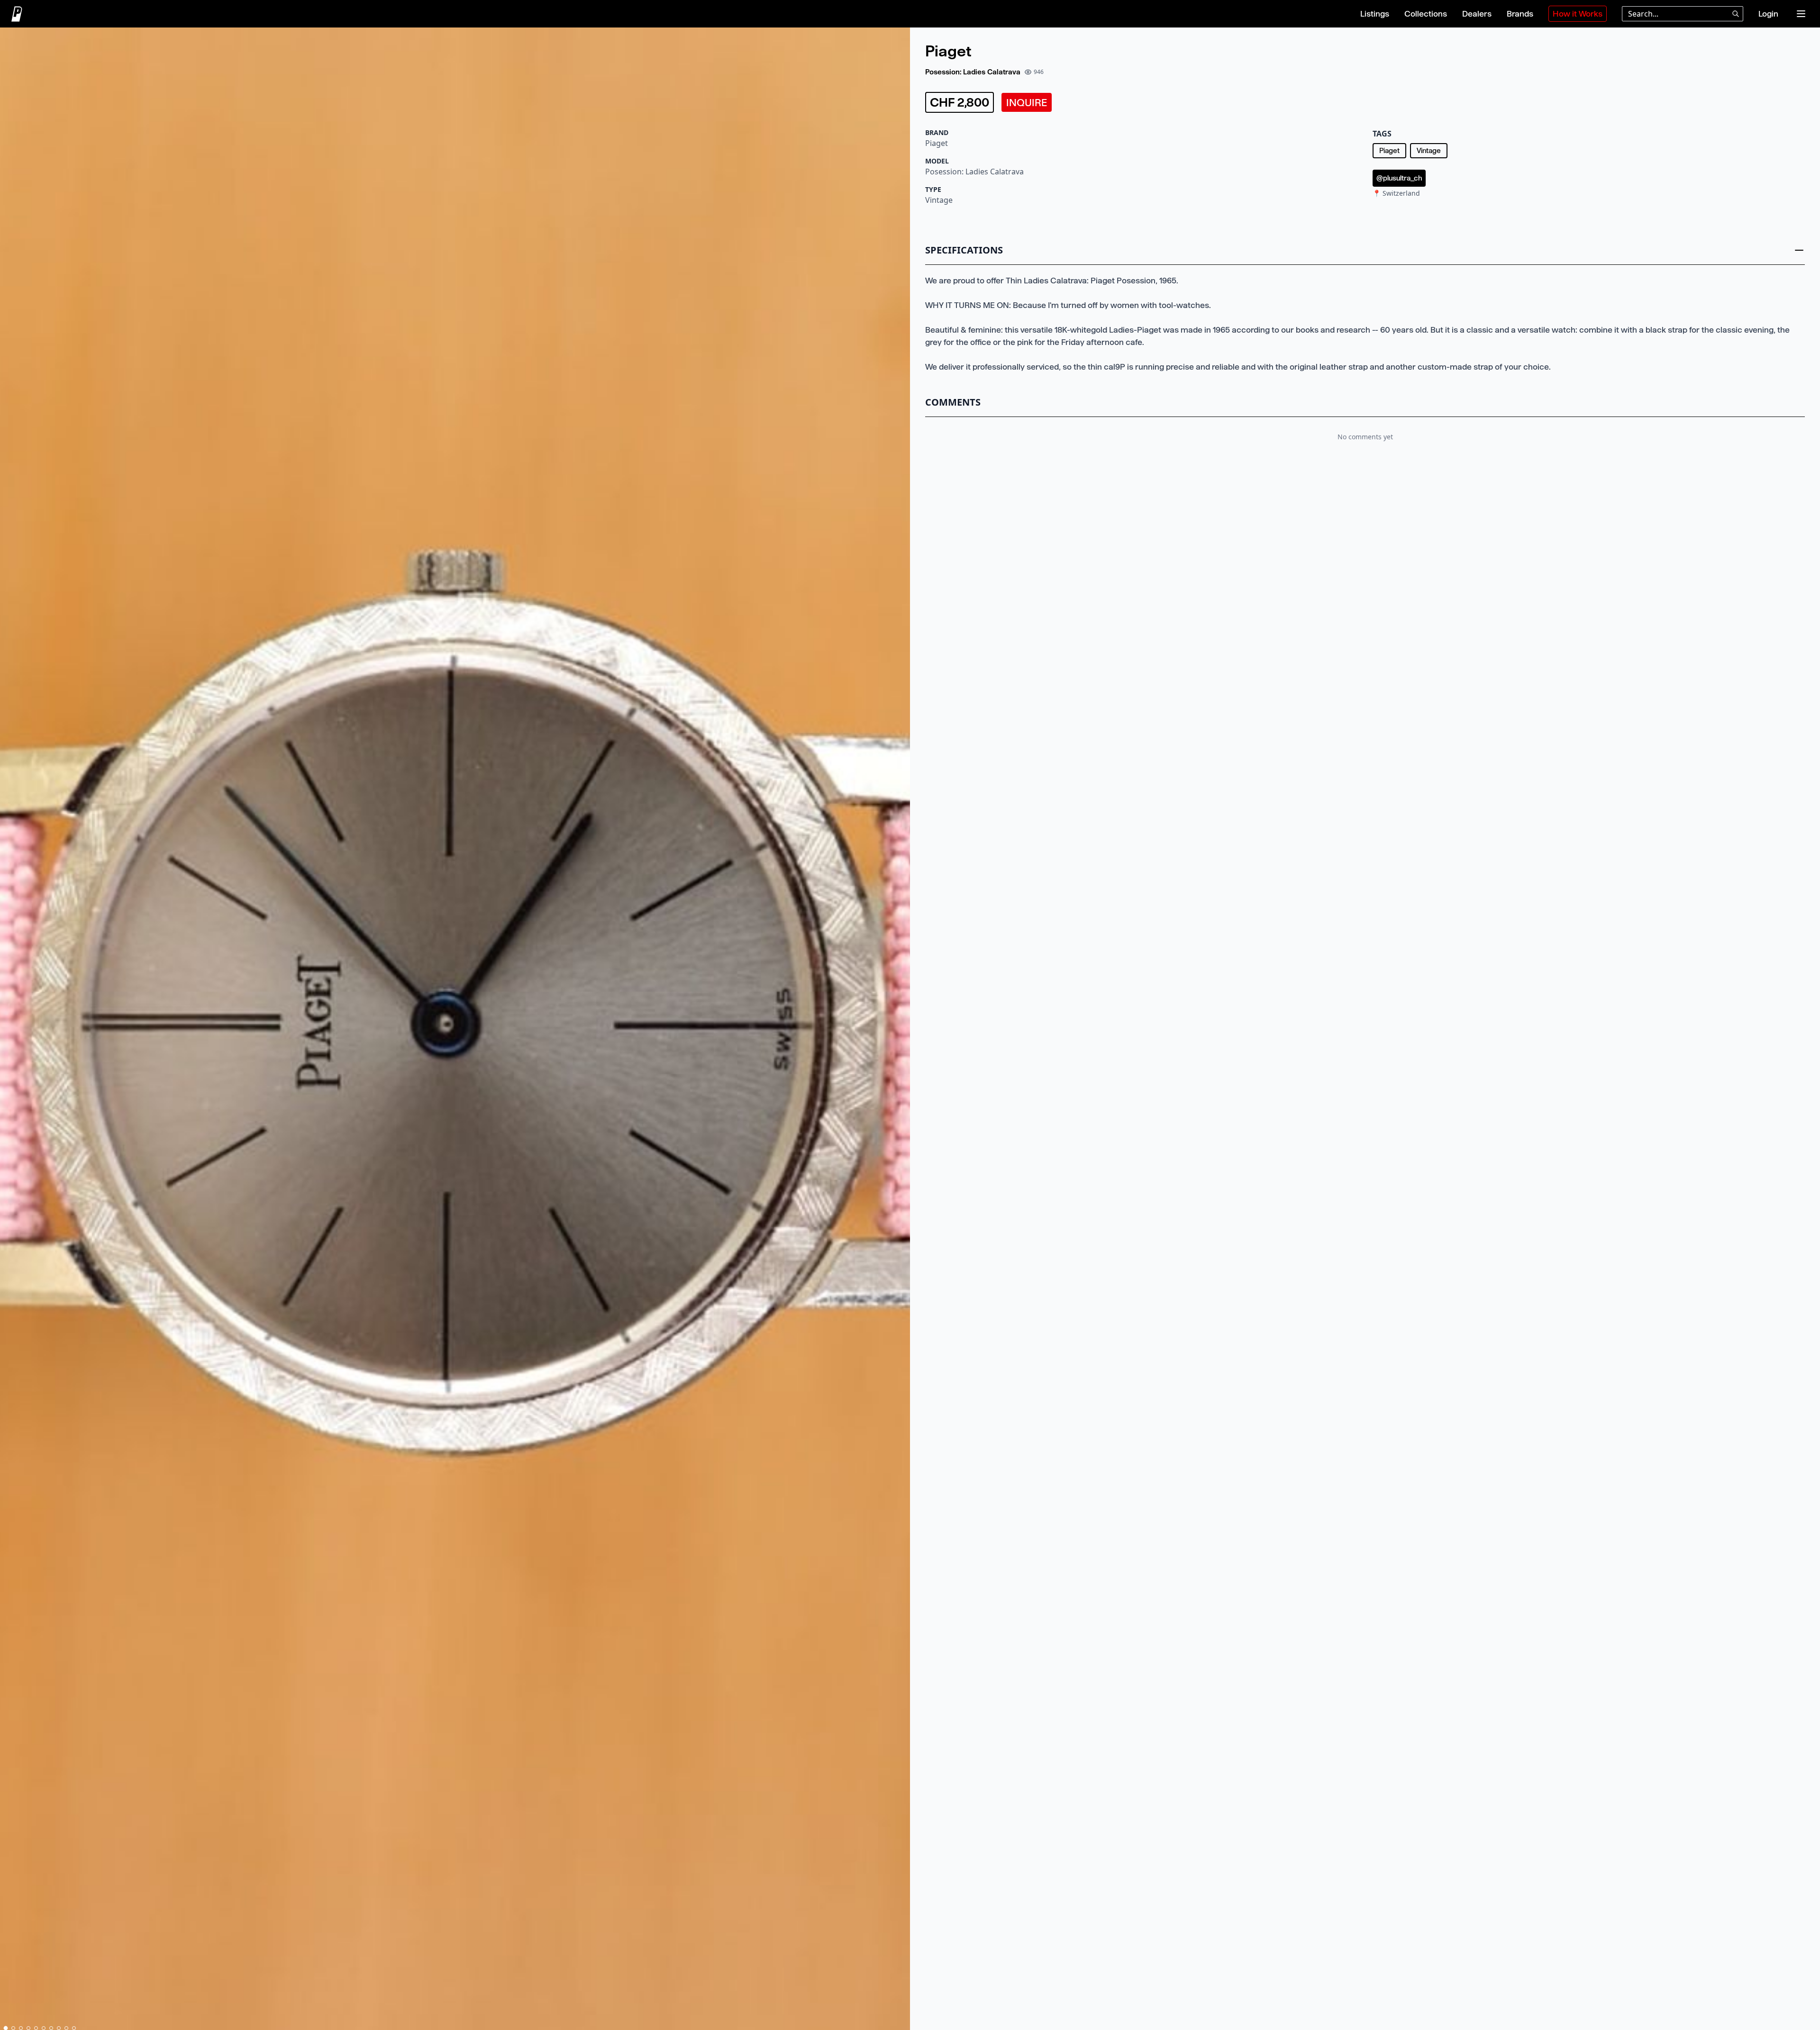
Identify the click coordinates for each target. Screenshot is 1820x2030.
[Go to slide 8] (59, 2028)
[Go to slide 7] (51, 2028)
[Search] (1736, 14)
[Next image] (899, 1031)
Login (1768, 14)
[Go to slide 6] (44, 2028)
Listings (1375, 14)
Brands (1520, 14)
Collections (1426, 14)
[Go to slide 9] (66, 2028)
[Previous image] (11, 1031)
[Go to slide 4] (28, 2028)
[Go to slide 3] (21, 2028)
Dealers (1477, 14)
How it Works (1578, 14)
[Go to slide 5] (36, 2028)
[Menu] (1801, 14)
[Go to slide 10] (74, 2028)
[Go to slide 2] (13, 2028)
